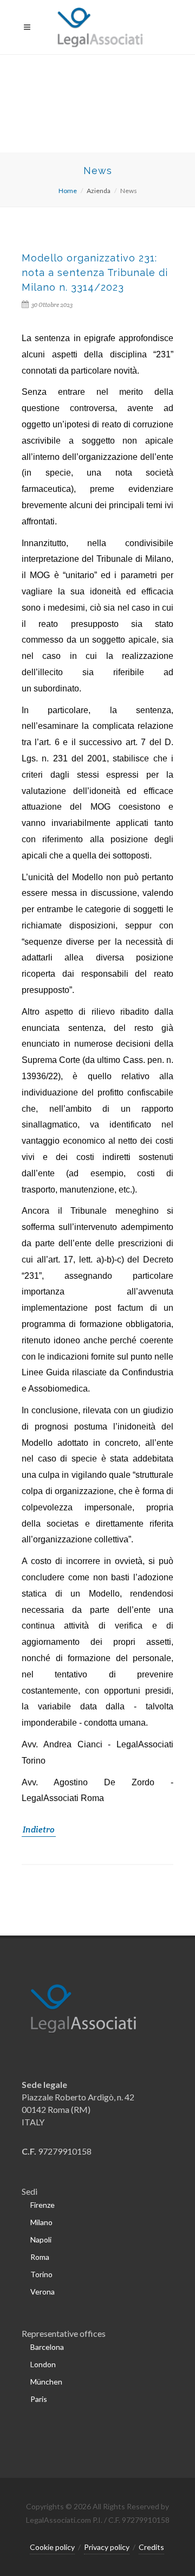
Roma (40, 2257)
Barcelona (47, 2347)
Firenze (43, 2205)
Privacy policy (107, 2547)
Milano (41, 2222)
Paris (39, 2399)
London (43, 2364)
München (46, 2382)
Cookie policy (52, 2547)
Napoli (41, 2239)
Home (68, 191)
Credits (151, 2547)
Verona (43, 2292)
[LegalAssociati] (98, 27)
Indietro (39, 1830)
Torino (41, 2274)
